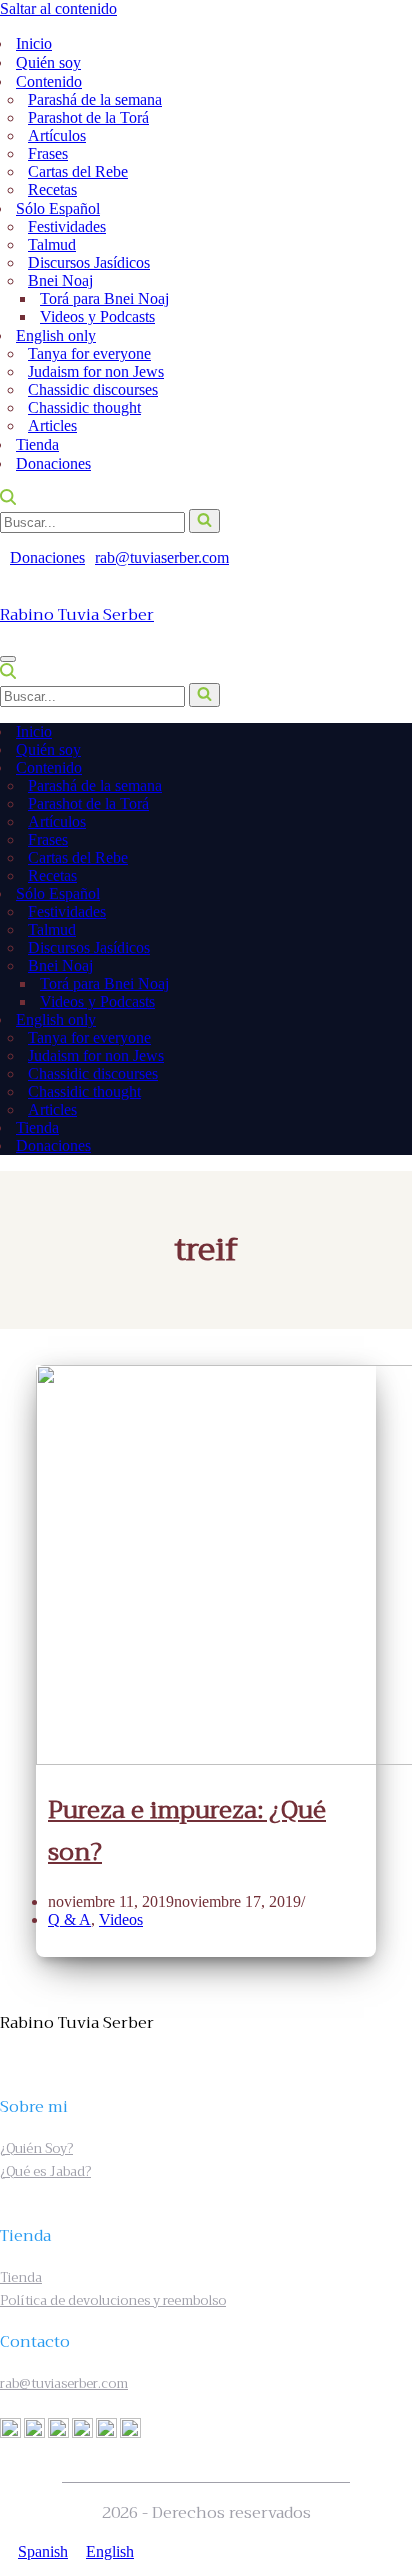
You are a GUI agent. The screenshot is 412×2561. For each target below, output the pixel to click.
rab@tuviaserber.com (162, 557)
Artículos (57, 135)
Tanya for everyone (89, 353)
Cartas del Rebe (78, 171)
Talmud (52, 244)
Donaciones (53, 463)
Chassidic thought (84, 407)
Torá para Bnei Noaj (104, 298)
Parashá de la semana (95, 99)
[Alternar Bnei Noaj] (378, 966)
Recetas (52, 189)
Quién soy (48, 62)
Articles (52, 425)
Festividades (67, 226)
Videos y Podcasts (97, 316)
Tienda (37, 444)
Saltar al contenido (58, 8)
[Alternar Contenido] (390, 768)
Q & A (69, 1919)
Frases (48, 153)
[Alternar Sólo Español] (390, 894)
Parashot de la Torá (88, 117)
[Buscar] (8, 499)
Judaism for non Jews (96, 371)
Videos (121, 1919)
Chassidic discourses (93, 389)
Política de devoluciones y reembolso (113, 2300)
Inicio (34, 43)
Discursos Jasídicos (89, 262)
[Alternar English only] (390, 1020)
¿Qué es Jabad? (45, 2171)
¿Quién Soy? (36, 2148)
